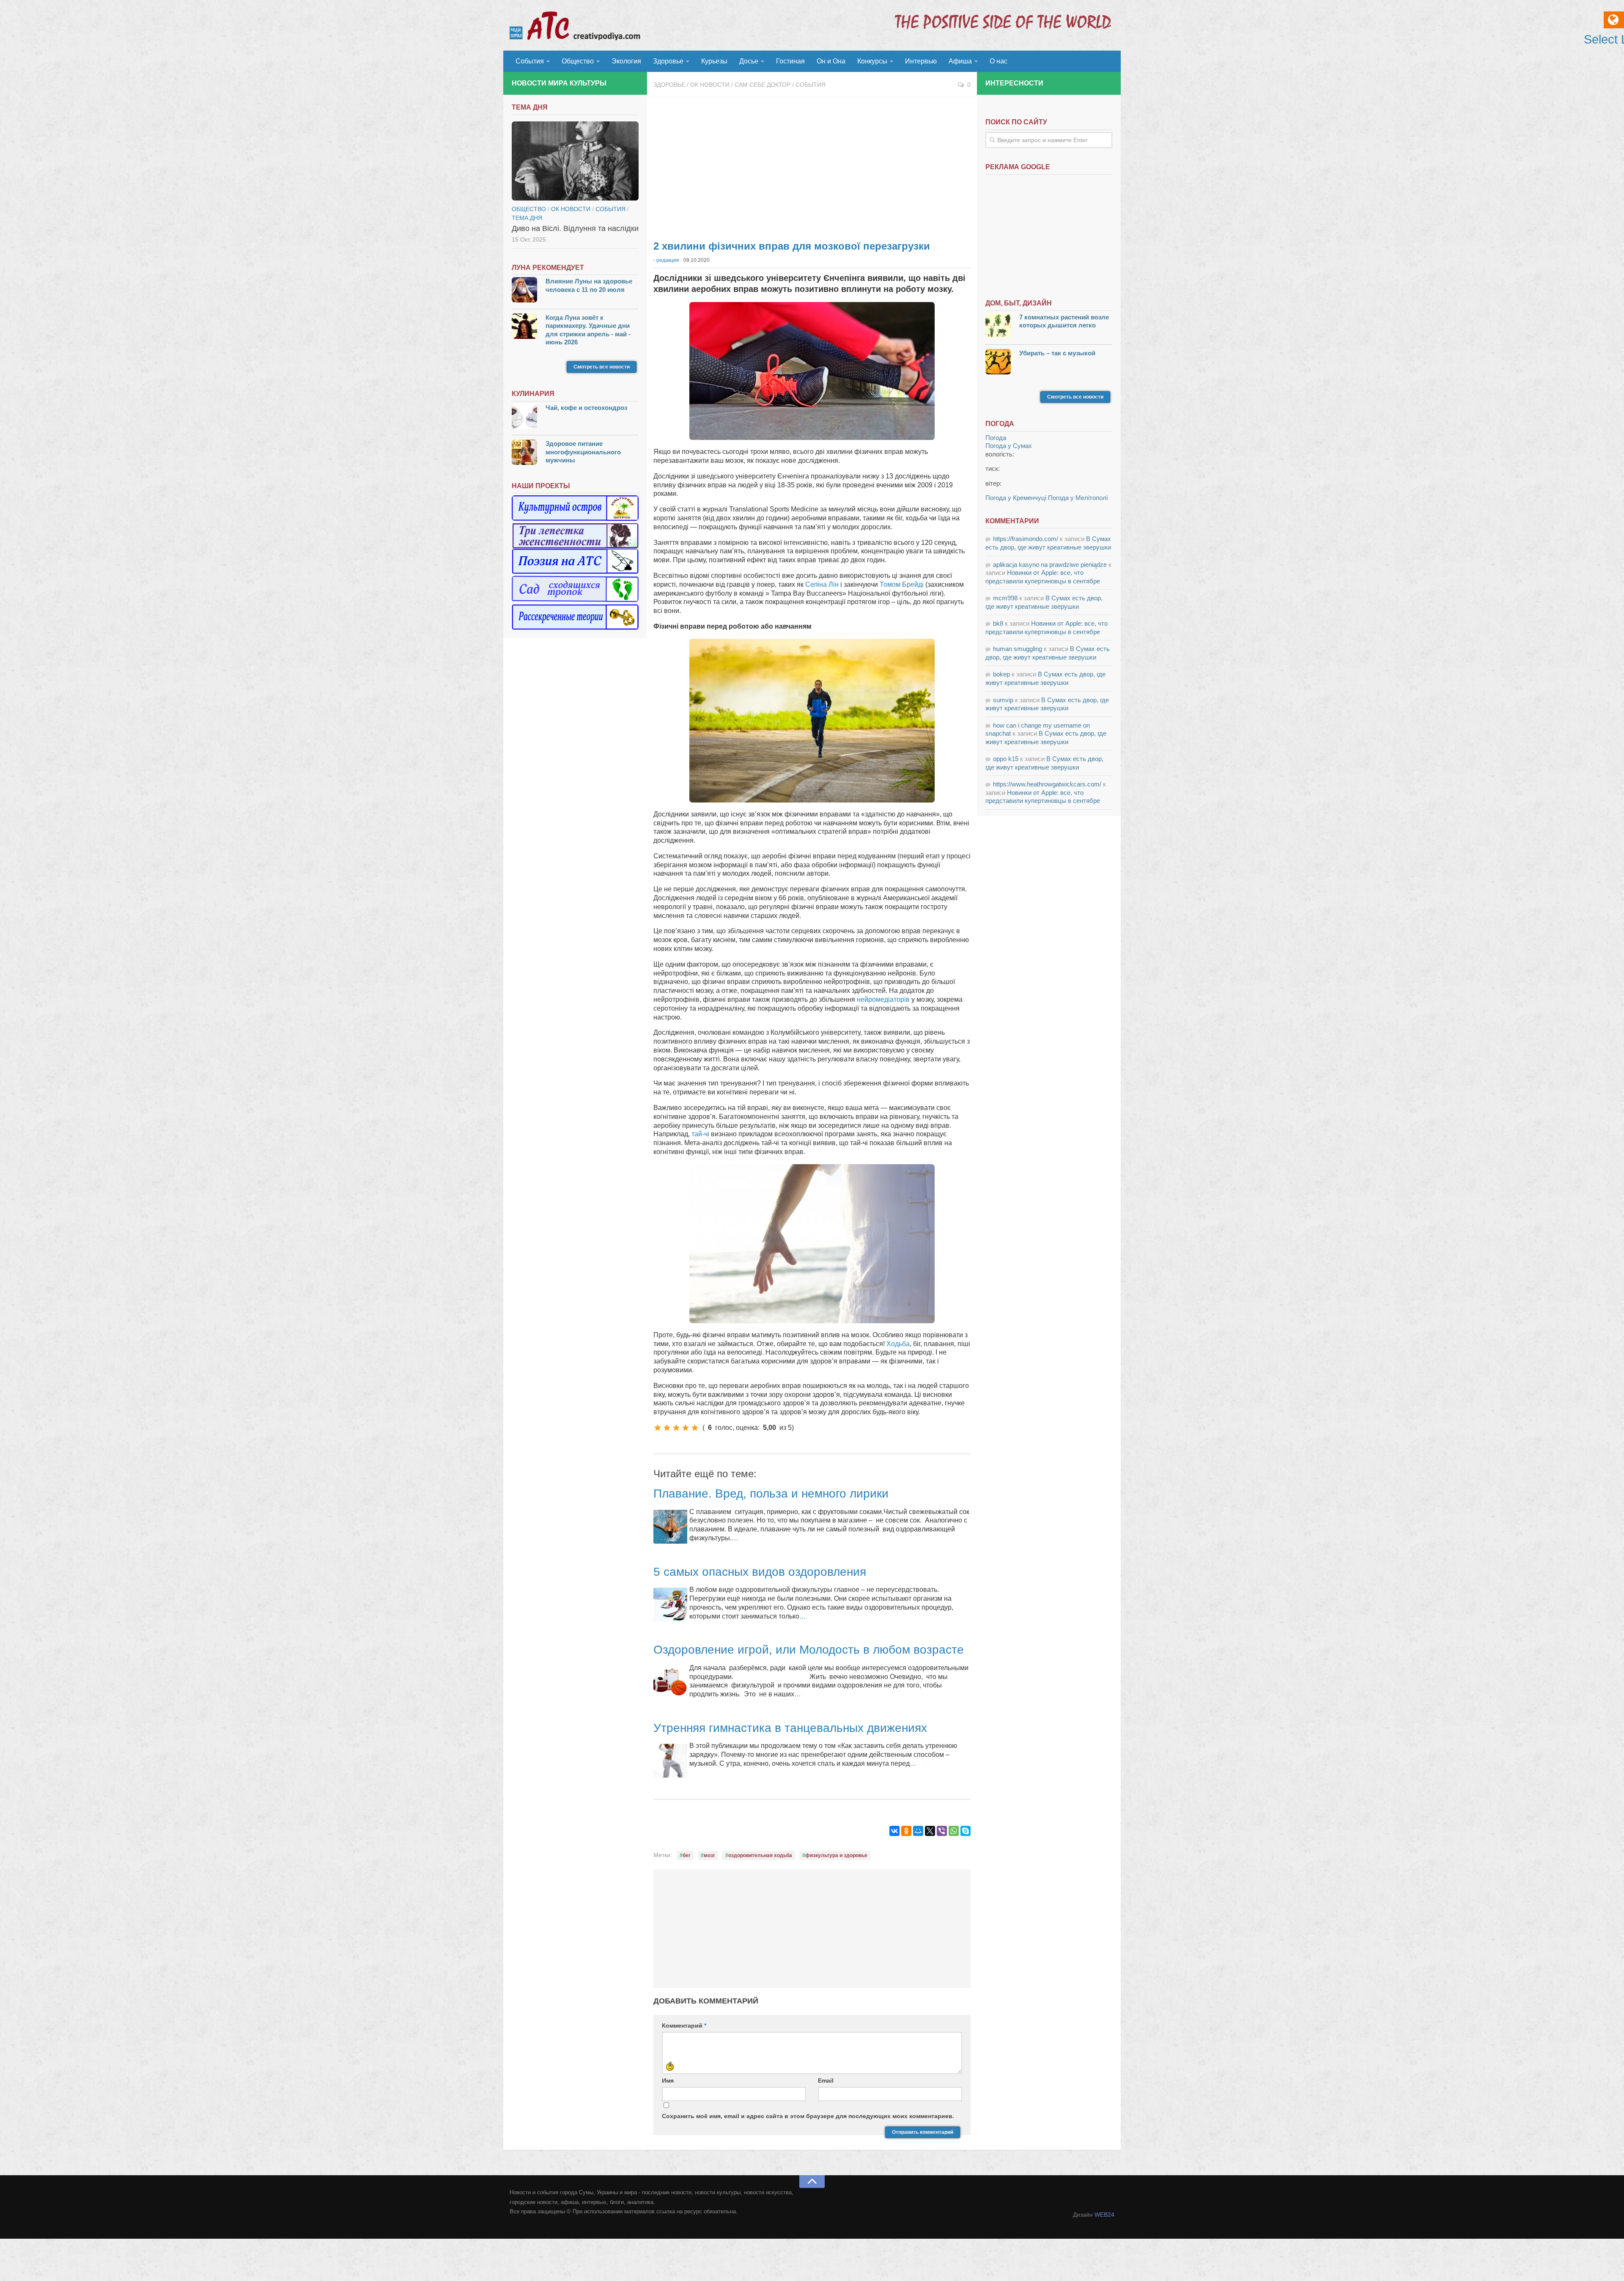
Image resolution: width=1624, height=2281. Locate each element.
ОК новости (710, 85)
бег (687, 1855)
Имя (668, 2080)
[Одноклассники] (906, 1831)
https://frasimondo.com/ (1026, 539)
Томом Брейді (902, 584)
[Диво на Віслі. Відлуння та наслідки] (575, 161)
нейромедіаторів (883, 999)
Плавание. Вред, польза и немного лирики (771, 1494)
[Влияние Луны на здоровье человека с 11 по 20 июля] (524, 291)
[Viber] (942, 1831)
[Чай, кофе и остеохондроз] (524, 417)
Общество (578, 61)
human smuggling (1018, 649)
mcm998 (1005, 598)
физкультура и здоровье (836, 1855)
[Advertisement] (812, 165)
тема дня (527, 218)
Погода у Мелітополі (1078, 498)
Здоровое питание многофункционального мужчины (583, 452)
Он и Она (831, 61)
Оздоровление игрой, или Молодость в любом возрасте (809, 1650)
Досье (749, 61)
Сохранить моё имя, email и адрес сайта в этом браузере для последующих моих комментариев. (808, 2116)
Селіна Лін (822, 584)
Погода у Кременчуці (1016, 498)
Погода (996, 438)
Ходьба (898, 1344)
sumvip (1003, 700)
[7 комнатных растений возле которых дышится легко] (998, 327)
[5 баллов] (695, 1428)
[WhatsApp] (954, 1831)
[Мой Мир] (918, 1831)
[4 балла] (686, 1428)
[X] (930, 1831)
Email (826, 2080)
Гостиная (790, 61)
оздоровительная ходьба (760, 1855)
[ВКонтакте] (894, 1831)
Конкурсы (872, 61)
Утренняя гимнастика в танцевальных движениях (790, 1728)
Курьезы (714, 61)
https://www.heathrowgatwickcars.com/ (1047, 784)
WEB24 (1104, 2215)
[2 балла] (667, 1428)
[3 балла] (676, 1428)
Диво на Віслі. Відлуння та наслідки (575, 228)
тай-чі (700, 1134)
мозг (709, 1855)
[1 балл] (658, 1428)
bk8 (998, 623)
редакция (668, 260)
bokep (1001, 674)
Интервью (921, 61)
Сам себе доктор (763, 85)
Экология (626, 61)
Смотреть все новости (602, 367)
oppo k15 (1006, 759)
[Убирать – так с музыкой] (998, 363)
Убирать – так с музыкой (1057, 353)
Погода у (1009, 446)
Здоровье (668, 61)
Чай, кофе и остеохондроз (586, 408)
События (530, 61)
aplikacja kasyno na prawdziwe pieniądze (1050, 565)
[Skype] (966, 1831)
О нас (999, 61)
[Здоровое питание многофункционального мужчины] (524, 453)
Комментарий (684, 2025)
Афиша (960, 61)
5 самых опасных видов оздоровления (760, 1572)
